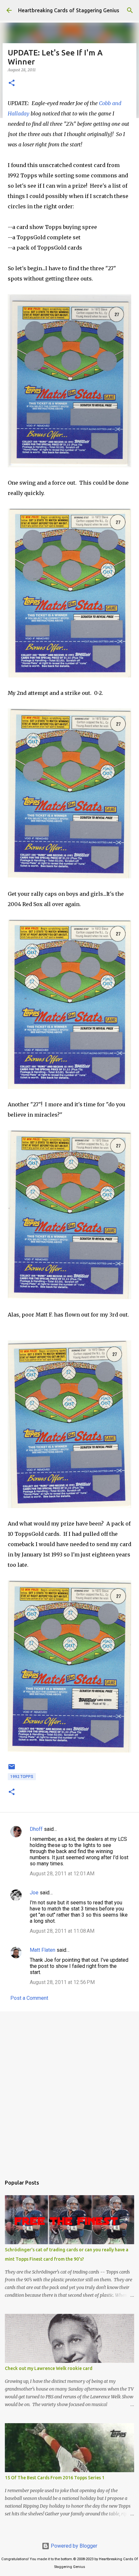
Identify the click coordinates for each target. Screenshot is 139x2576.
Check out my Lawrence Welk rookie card (49, 2368)
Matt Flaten (43, 1950)
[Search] (130, 10)
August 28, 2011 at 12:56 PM (62, 1982)
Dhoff (36, 1829)
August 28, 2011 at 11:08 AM (62, 1931)
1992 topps (22, 1777)
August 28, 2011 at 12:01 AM (62, 1874)
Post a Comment (29, 1998)
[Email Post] (12, 1769)
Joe (34, 1893)
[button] (12, 83)
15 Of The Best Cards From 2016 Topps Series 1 (55, 2478)
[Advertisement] (69, 2090)
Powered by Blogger (73, 2546)
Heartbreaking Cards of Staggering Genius (69, 10)
